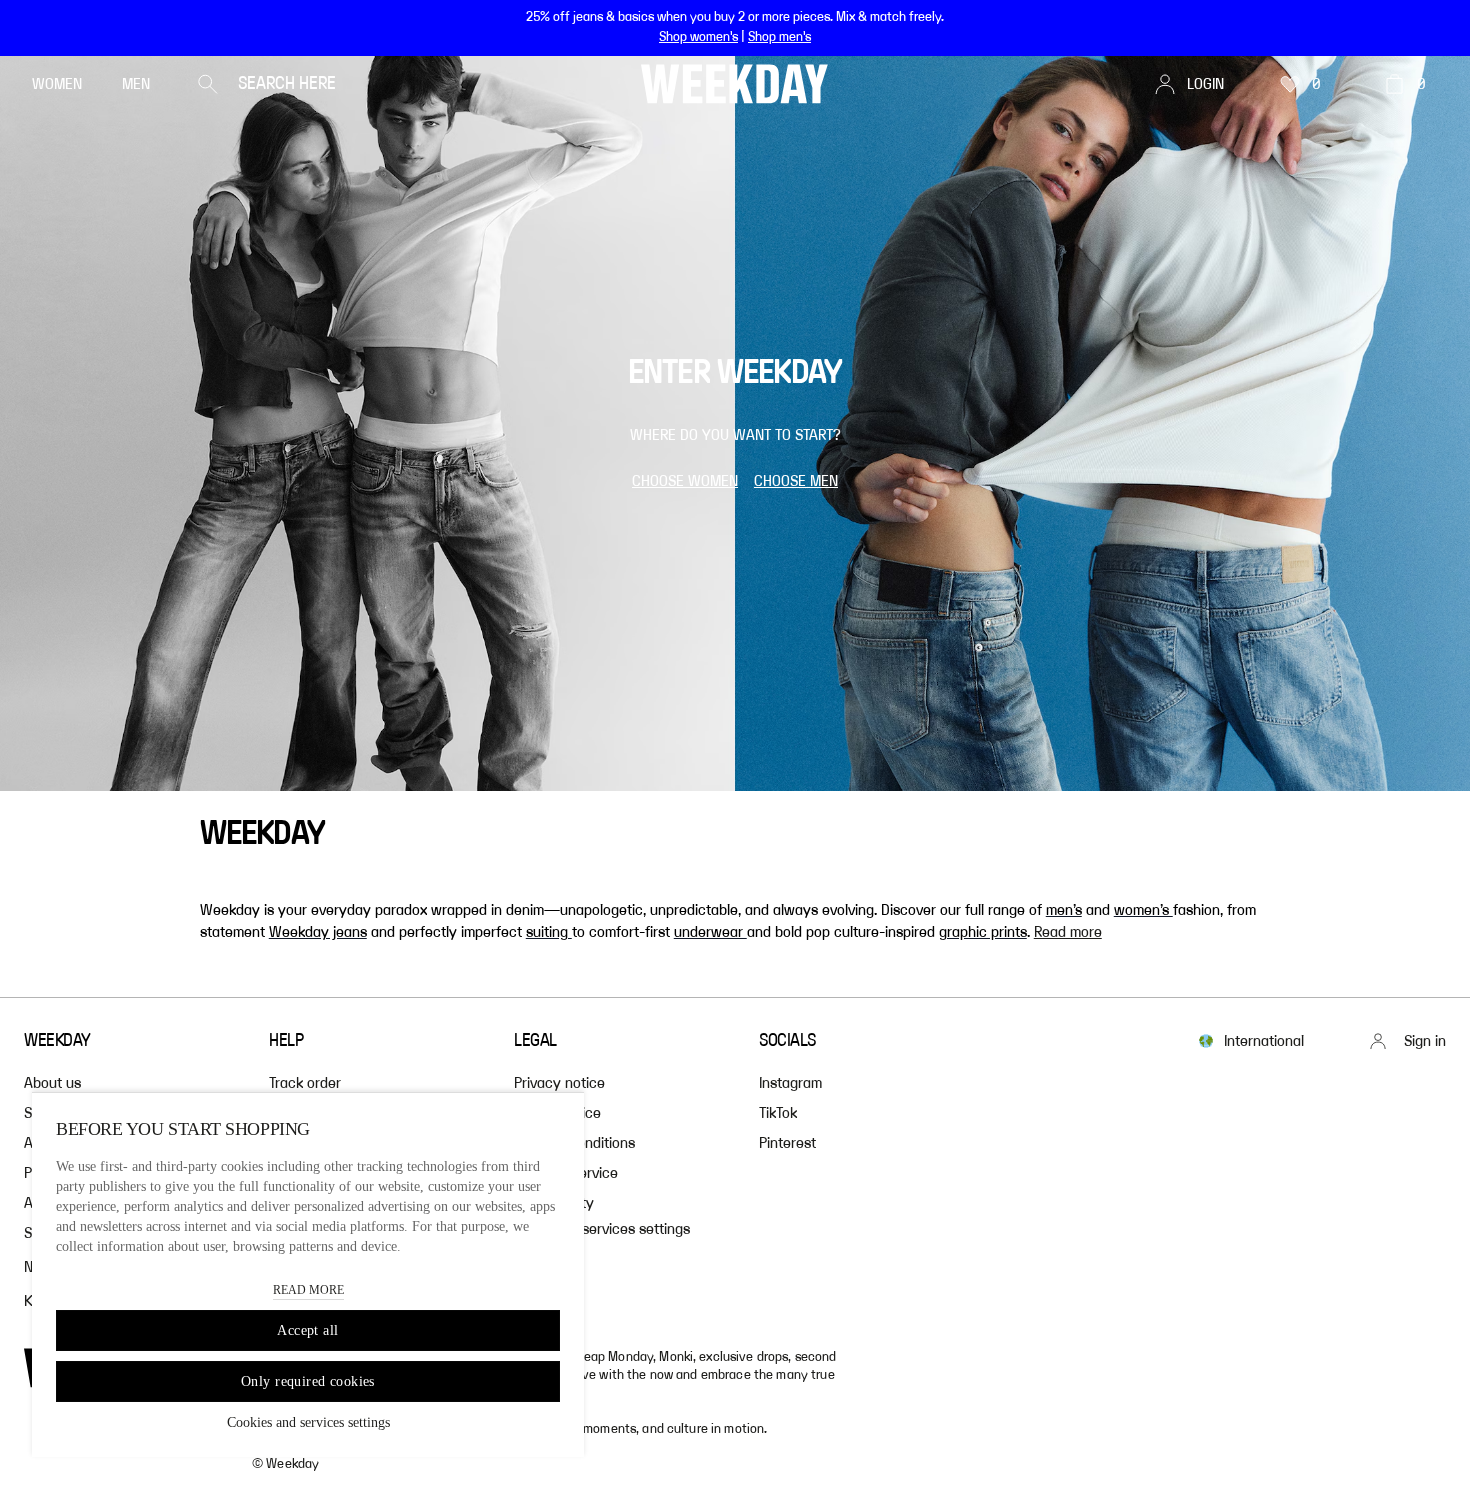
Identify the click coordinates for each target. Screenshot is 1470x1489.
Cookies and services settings (308, 1422)
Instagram (790, 1083)
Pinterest (787, 1143)
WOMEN (57, 84)
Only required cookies (308, 1381)
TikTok (778, 1113)
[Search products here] (208, 84)
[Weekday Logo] (734, 84)
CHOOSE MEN (796, 481)
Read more (1068, 932)
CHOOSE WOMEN (685, 481)
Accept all (307, 1330)
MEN (136, 84)
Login (1205, 84)
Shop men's (779, 37)
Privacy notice (559, 1083)
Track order (305, 1083)
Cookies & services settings (602, 1229)
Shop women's (698, 37)
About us (52, 1083)
